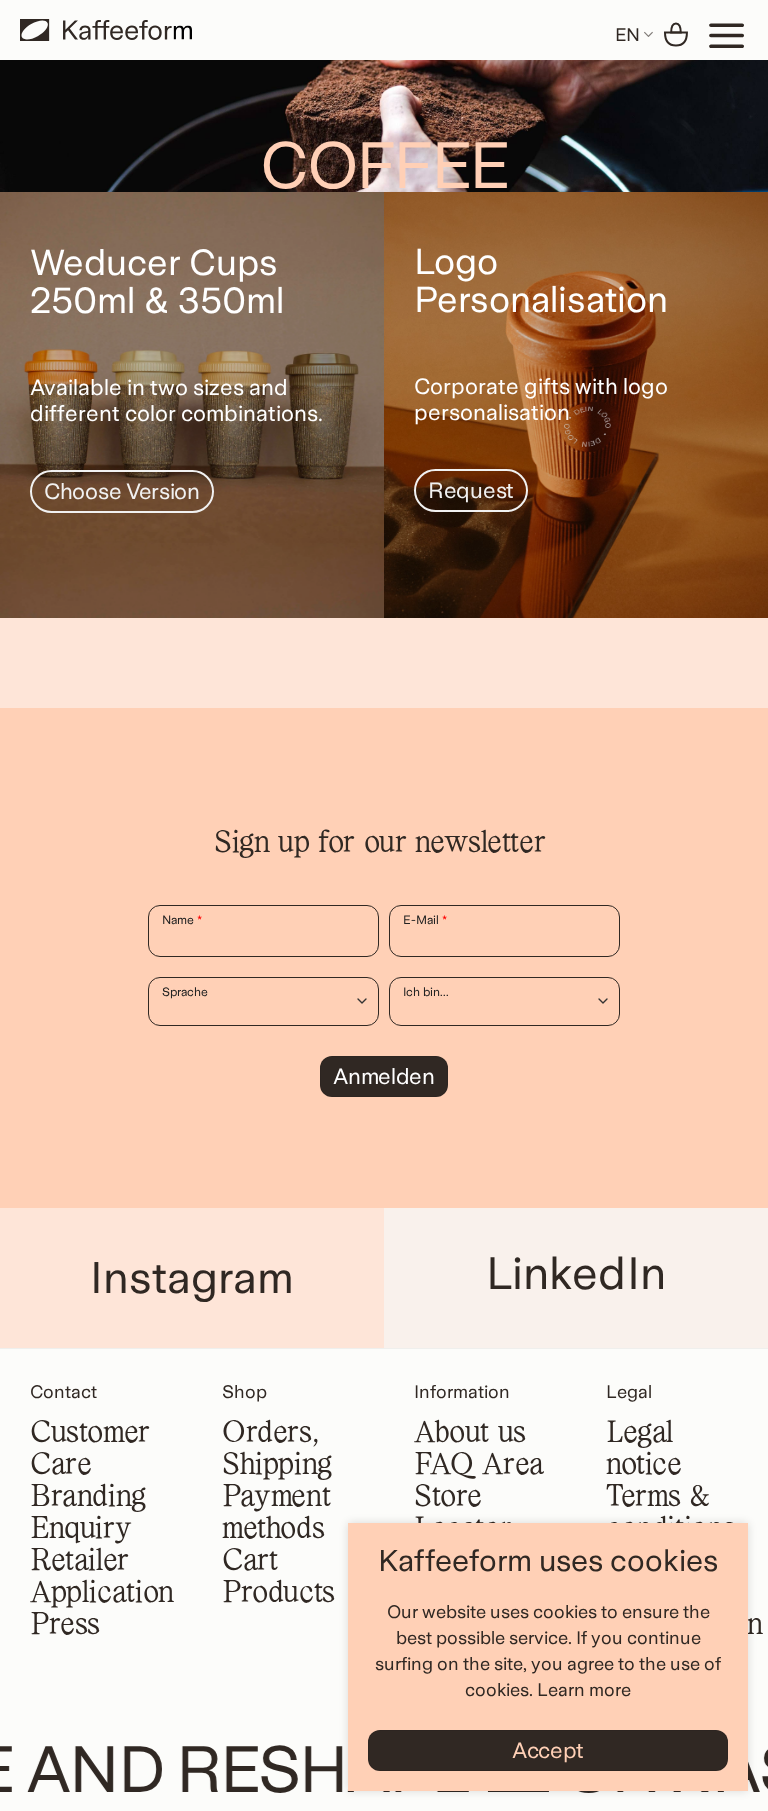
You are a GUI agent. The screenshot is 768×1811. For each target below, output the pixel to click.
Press (65, 1626)
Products (278, 1594)
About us (470, 1434)
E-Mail (425, 920)
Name (182, 920)
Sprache (185, 992)
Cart (249, 1562)
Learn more (584, 1689)
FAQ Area (479, 1466)
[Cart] (676, 35)
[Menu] (727, 35)
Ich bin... (426, 992)
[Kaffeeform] (106, 30)
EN (627, 34)
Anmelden (384, 1076)
